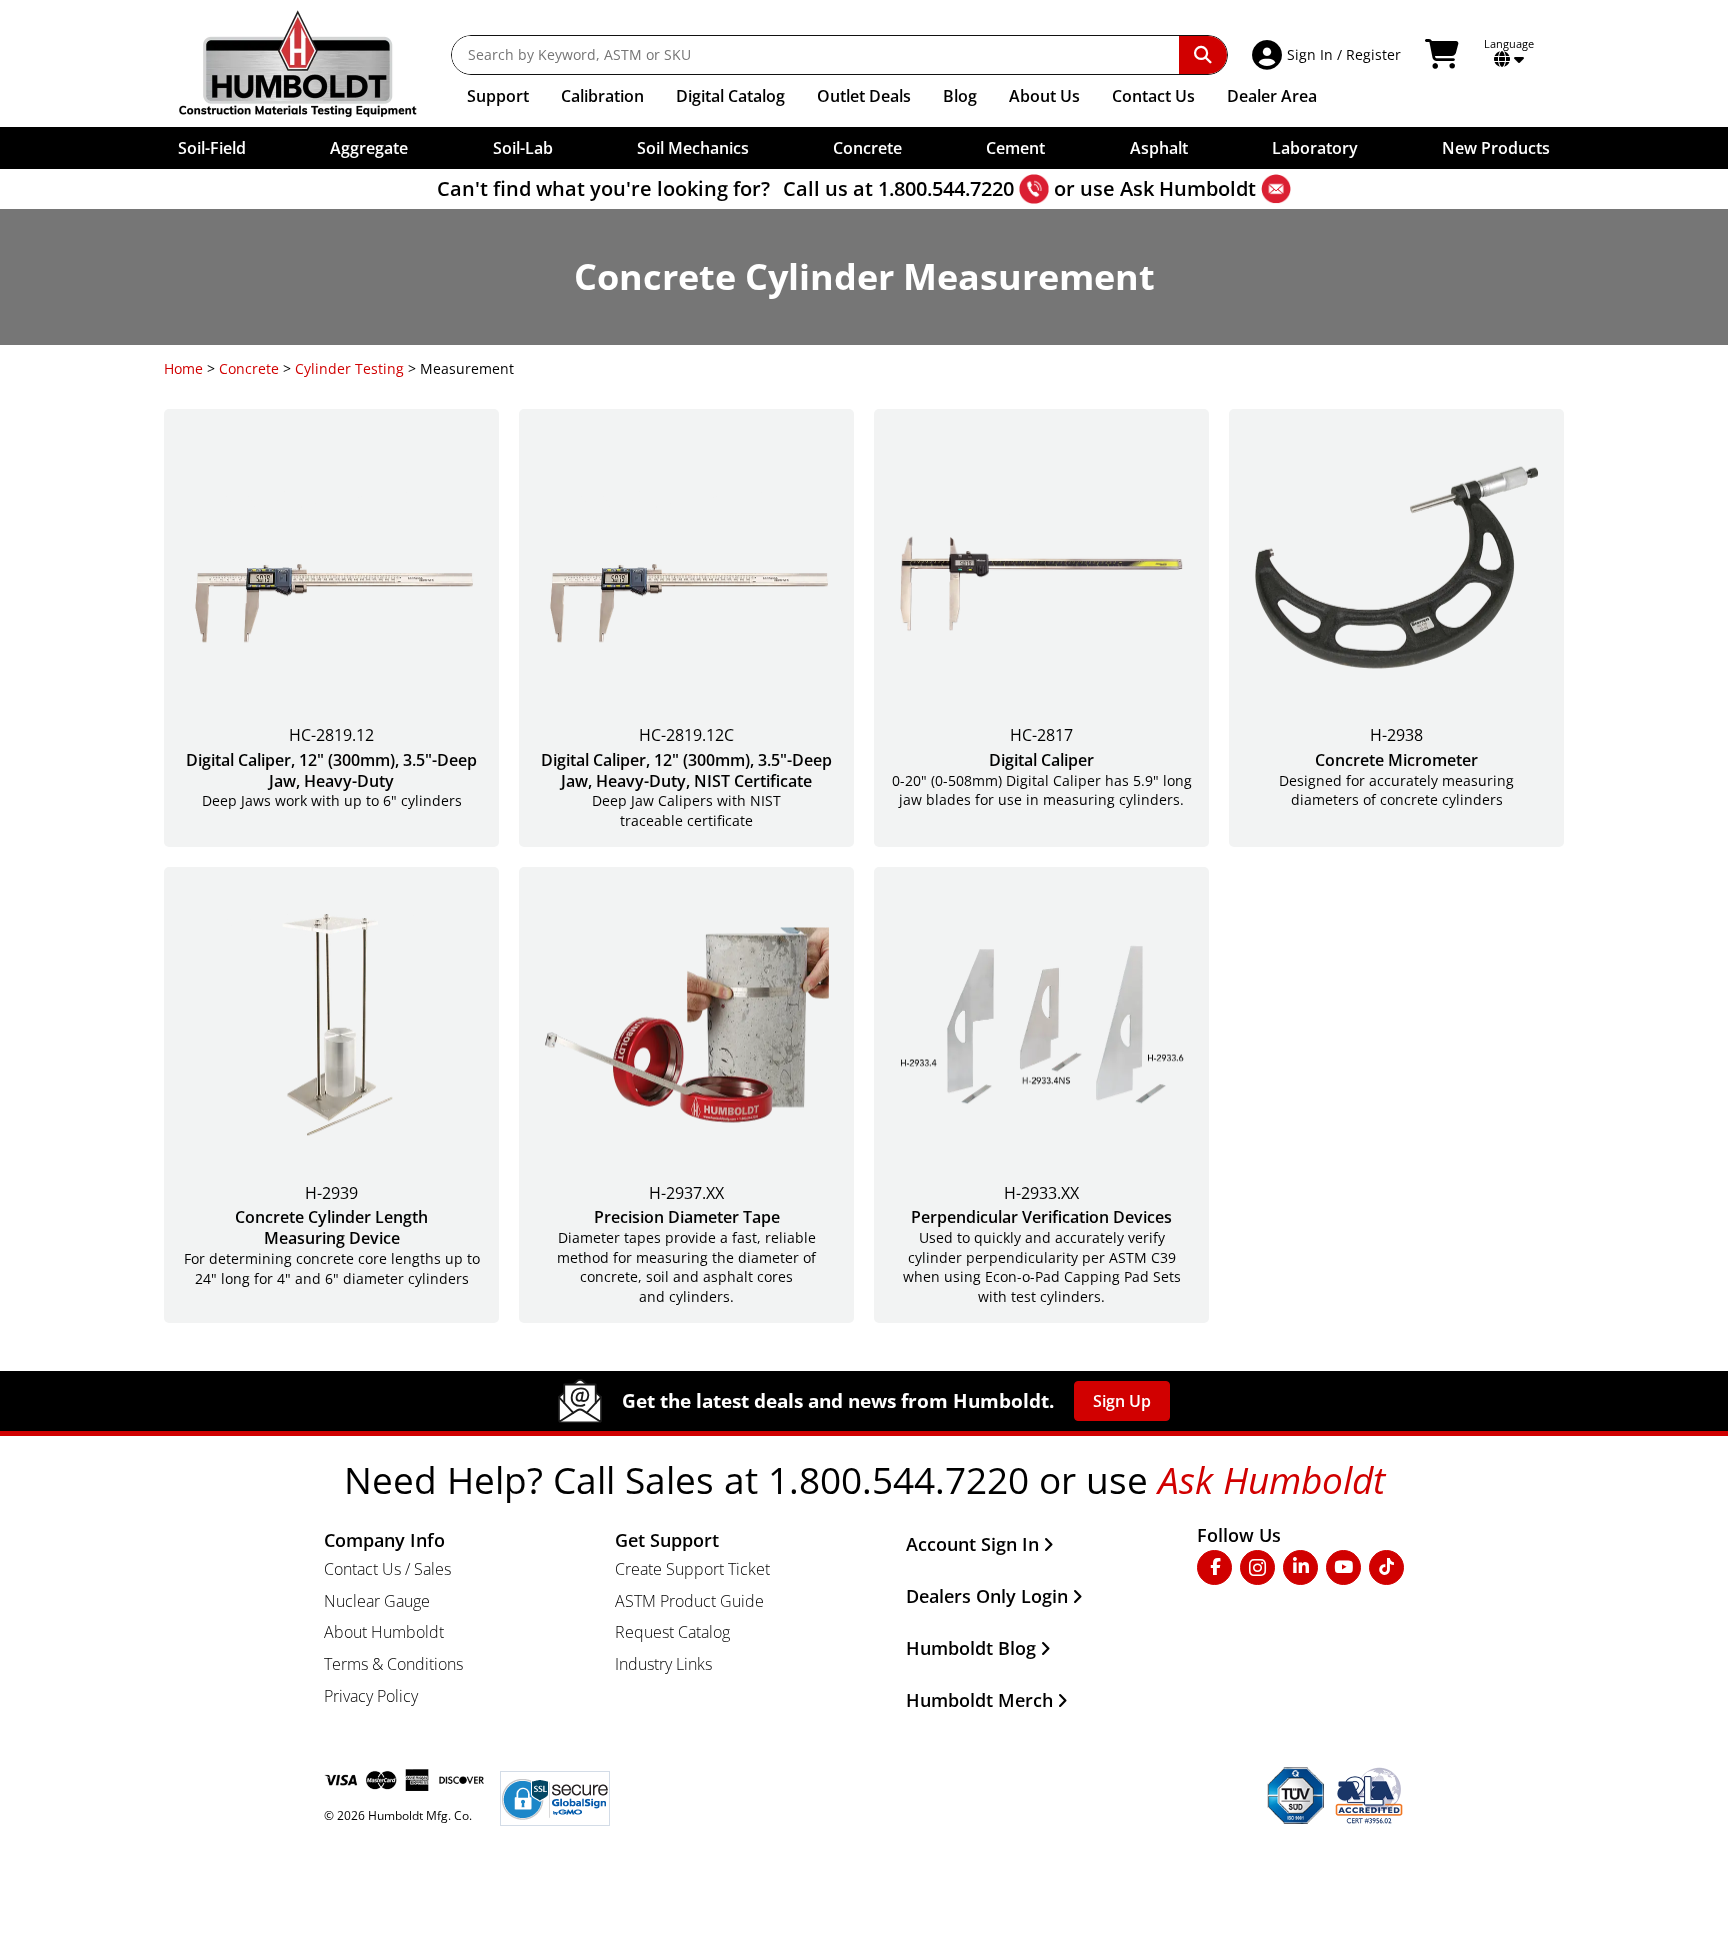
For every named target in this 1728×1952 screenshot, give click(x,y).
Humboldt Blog (971, 1648)
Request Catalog (672, 1632)
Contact (1153, 96)
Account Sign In (972, 1544)
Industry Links (663, 1664)
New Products (1496, 148)
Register (1373, 54)
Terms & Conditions (393, 1664)
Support (498, 96)
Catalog (730, 96)
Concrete (249, 368)
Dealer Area (1272, 96)
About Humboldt (384, 1632)
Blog (960, 96)
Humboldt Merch (979, 1700)
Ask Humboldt (1188, 188)
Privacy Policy (371, 1696)
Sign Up (1122, 1401)
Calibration (602, 96)
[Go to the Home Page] (312, 63)
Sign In (1310, 54)
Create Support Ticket (692, 1569)
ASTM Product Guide (689, 1601)
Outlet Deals (864, 96)
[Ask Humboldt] (1276, 189)
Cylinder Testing (349, 368)
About (1044, 96)
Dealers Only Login (987, 1596)
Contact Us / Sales (387, 1569)
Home (183, 368)
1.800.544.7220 (946, 188)
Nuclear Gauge (377, 1601)
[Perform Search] (1203, 55)
